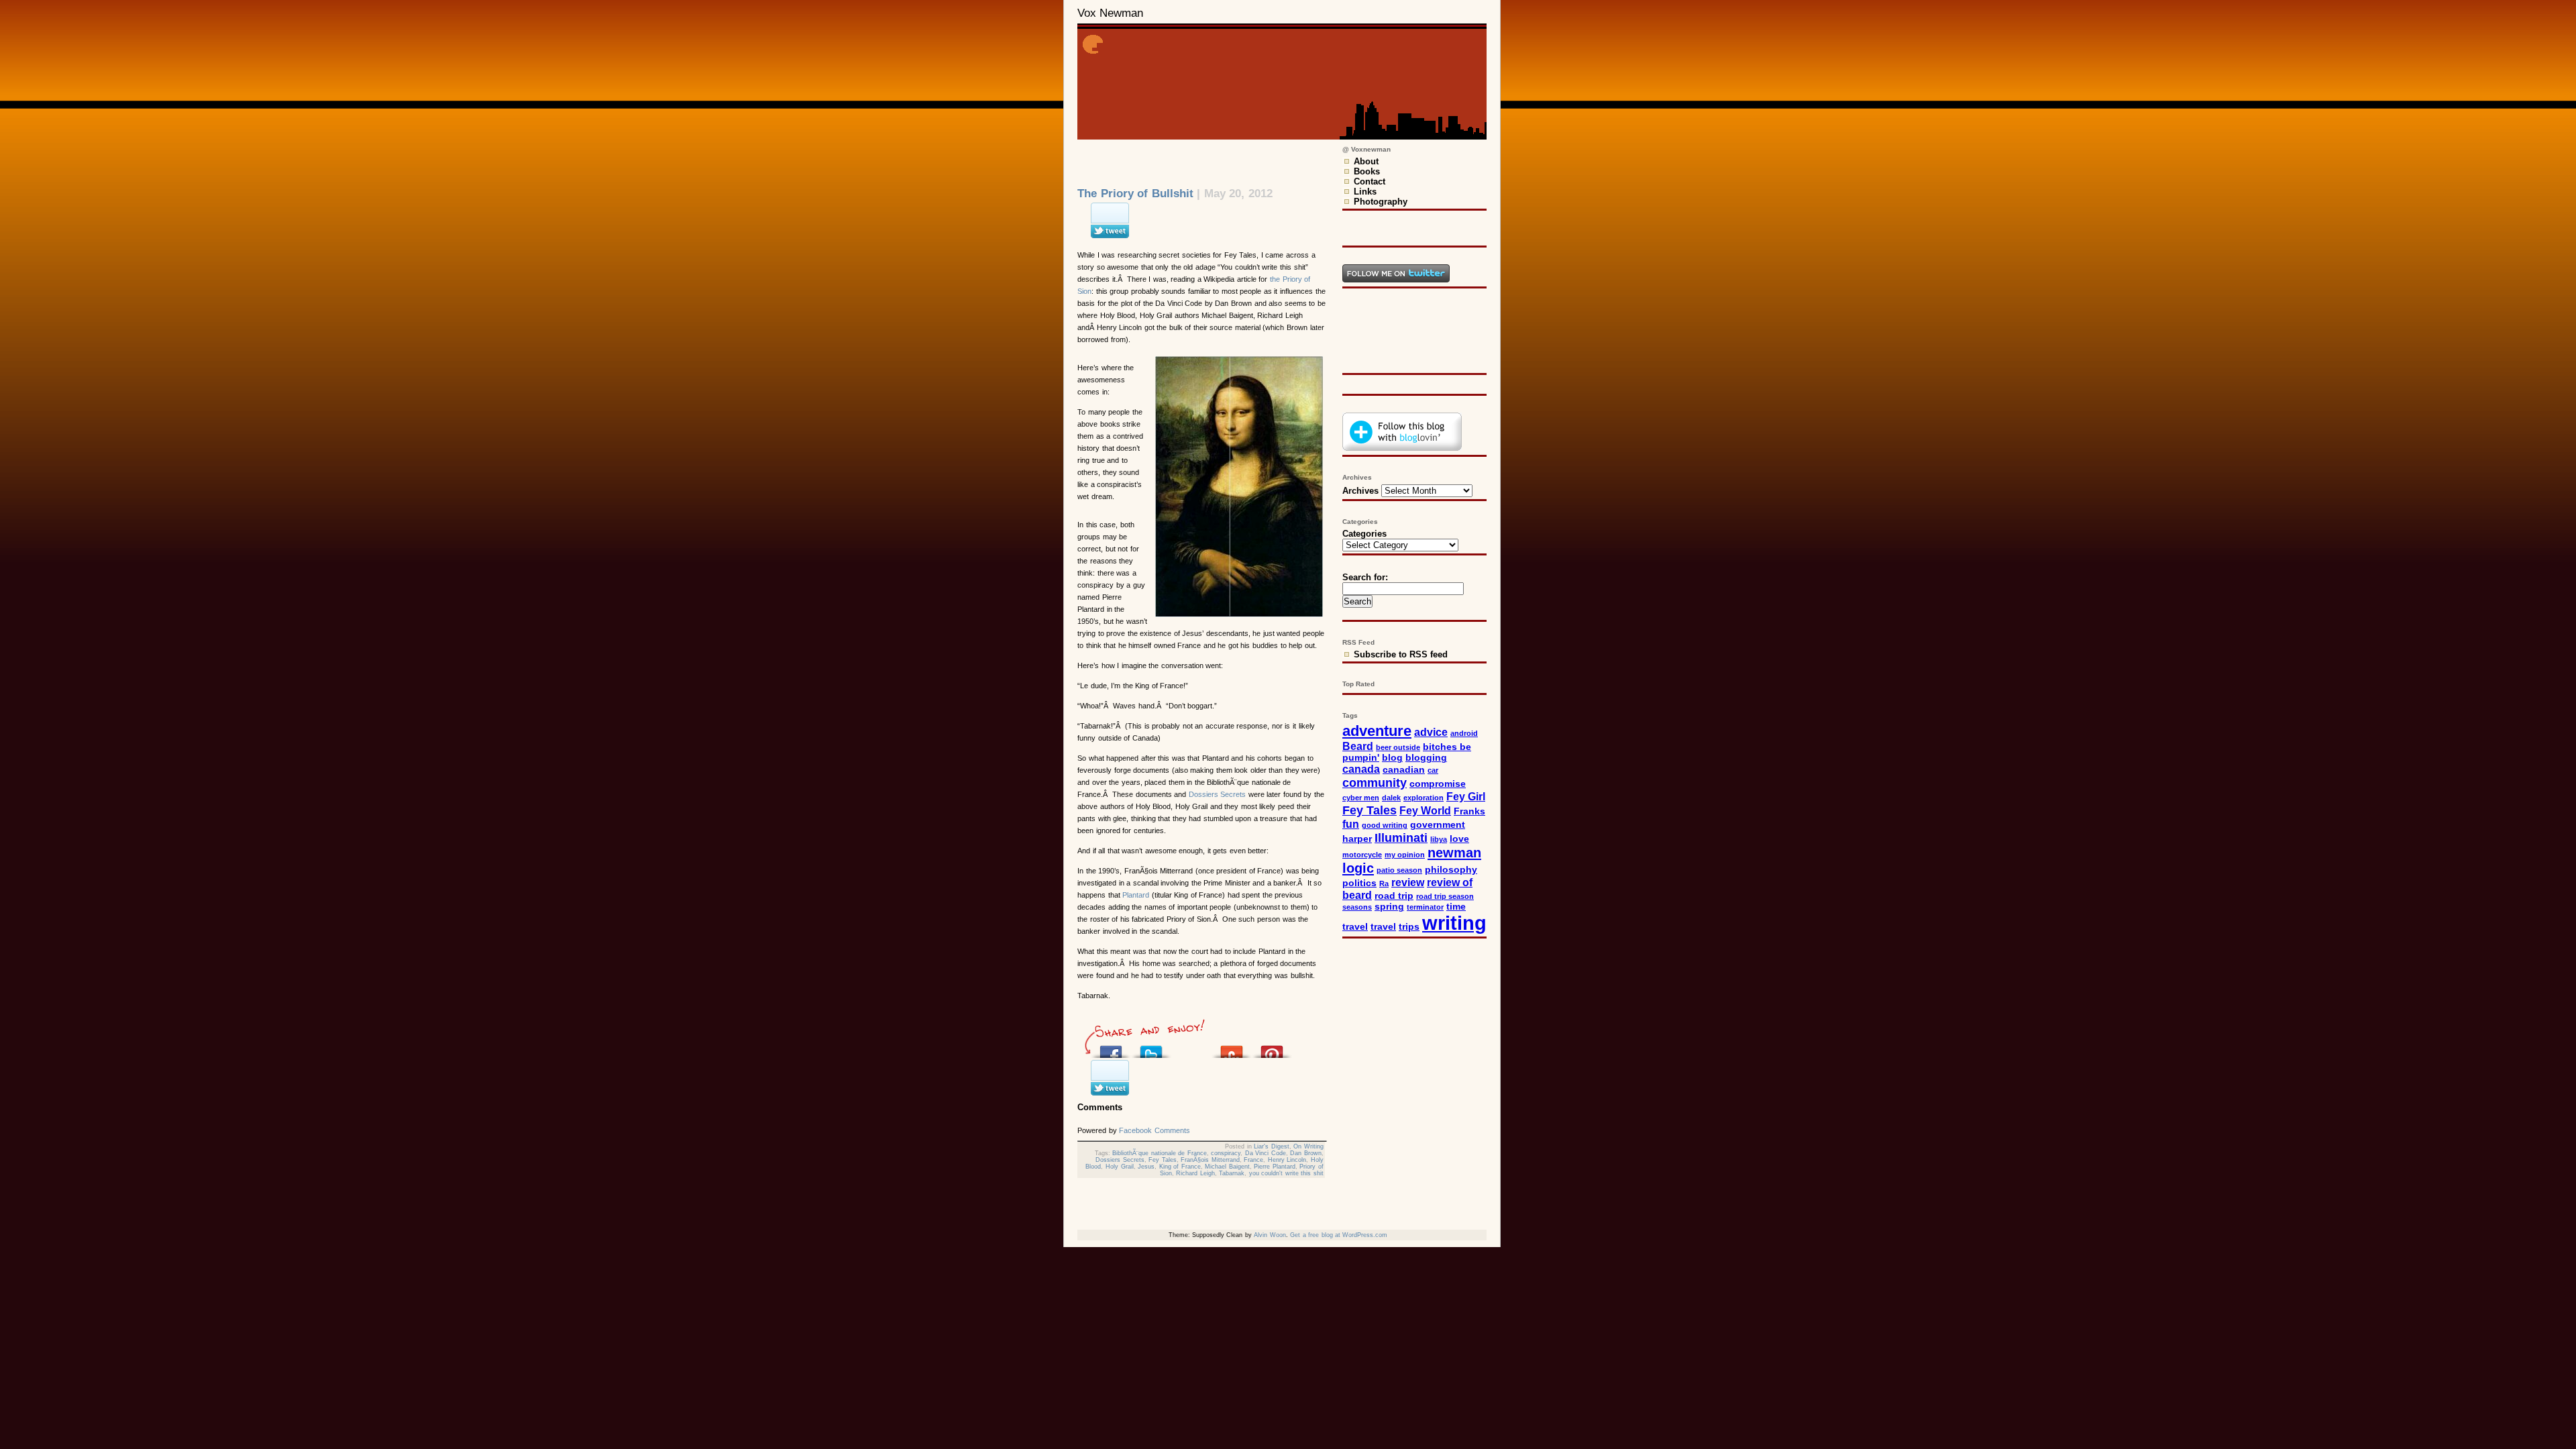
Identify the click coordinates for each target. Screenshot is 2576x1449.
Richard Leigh (1195, 1173)
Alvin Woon (1270, 1235)
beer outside (1398, 747)
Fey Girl (1466, 796)
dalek (1391, 798)
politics (1359, 883)
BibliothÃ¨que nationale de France (1160, 1153)
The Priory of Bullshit (1135, 194)
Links (1365, 192)
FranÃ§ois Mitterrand (1210, 1160)
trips (1409, 927)
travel (1383, 927)
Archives (1360, 491)
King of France (1180, 1167)
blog (1392, 758)
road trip (1394, 896)
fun (1351, 824)
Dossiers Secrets (1218, 794)
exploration (1424, 798)
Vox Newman (1110, 13)
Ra (1384, 883)
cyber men (1361, 798)
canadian (1404, 770)
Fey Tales (1163, 1160)
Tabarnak (1232, 1173)
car (1433, 770)
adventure (1377, 731)
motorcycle (1362, 855)
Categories (1364, 534)
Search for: (1365, 577)
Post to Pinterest (1272, 1048)
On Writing (1308, 1146)
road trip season (1445, 896)
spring (1389, 907)
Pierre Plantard (1275, 1167)
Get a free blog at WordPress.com (1339, 1235)
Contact (1370, 181)
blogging (1426, 758)
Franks (1469, 811)
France (1253, 1160)
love (1459, 839)
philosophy (1451, 870)
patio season (1399, 870)
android (1464, 733)
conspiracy (1226, 1153)
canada (1361, 769)
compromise (1438, 784)
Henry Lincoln (1287, 1160)
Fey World (1425, 810)
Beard (1358, 746)
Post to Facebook (1111, 1048)
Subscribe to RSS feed (1401, 654)
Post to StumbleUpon (1232, 1048)
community (1375, 783)
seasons (1357, 907)
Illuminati (1401, 838)
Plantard (1136, 895)
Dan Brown (1306, 1153)
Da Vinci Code (1266, 1153)
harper (1357, 839)
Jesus (1146, 1167)
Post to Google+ (1191, 1048)
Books (1367, 171)
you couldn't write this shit (1286, 1173)
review (1408, 882)
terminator (1425, 907)
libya (1439, 839)
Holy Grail (1120, 1167)
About (1366, 161)
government (1438, 825)
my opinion (1405, 855)
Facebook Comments (1155, 1130)
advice (1431, 732)
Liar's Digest (1272, 1146)
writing (1454, 923)
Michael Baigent (1227, 1167)
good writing (1385, 825)
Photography (1381, 202)
